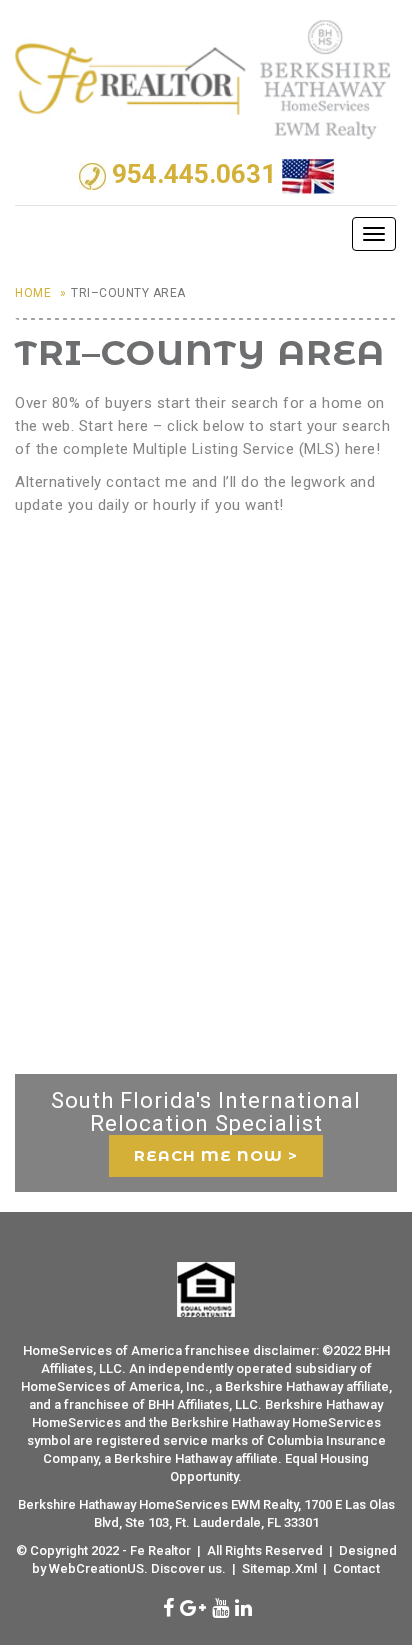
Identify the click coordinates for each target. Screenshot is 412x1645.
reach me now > (216, 1155)
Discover (178, 1568)
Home (33, 293)
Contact (356, 1568)
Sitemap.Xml (279, 1568)
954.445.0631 (194, 175)
